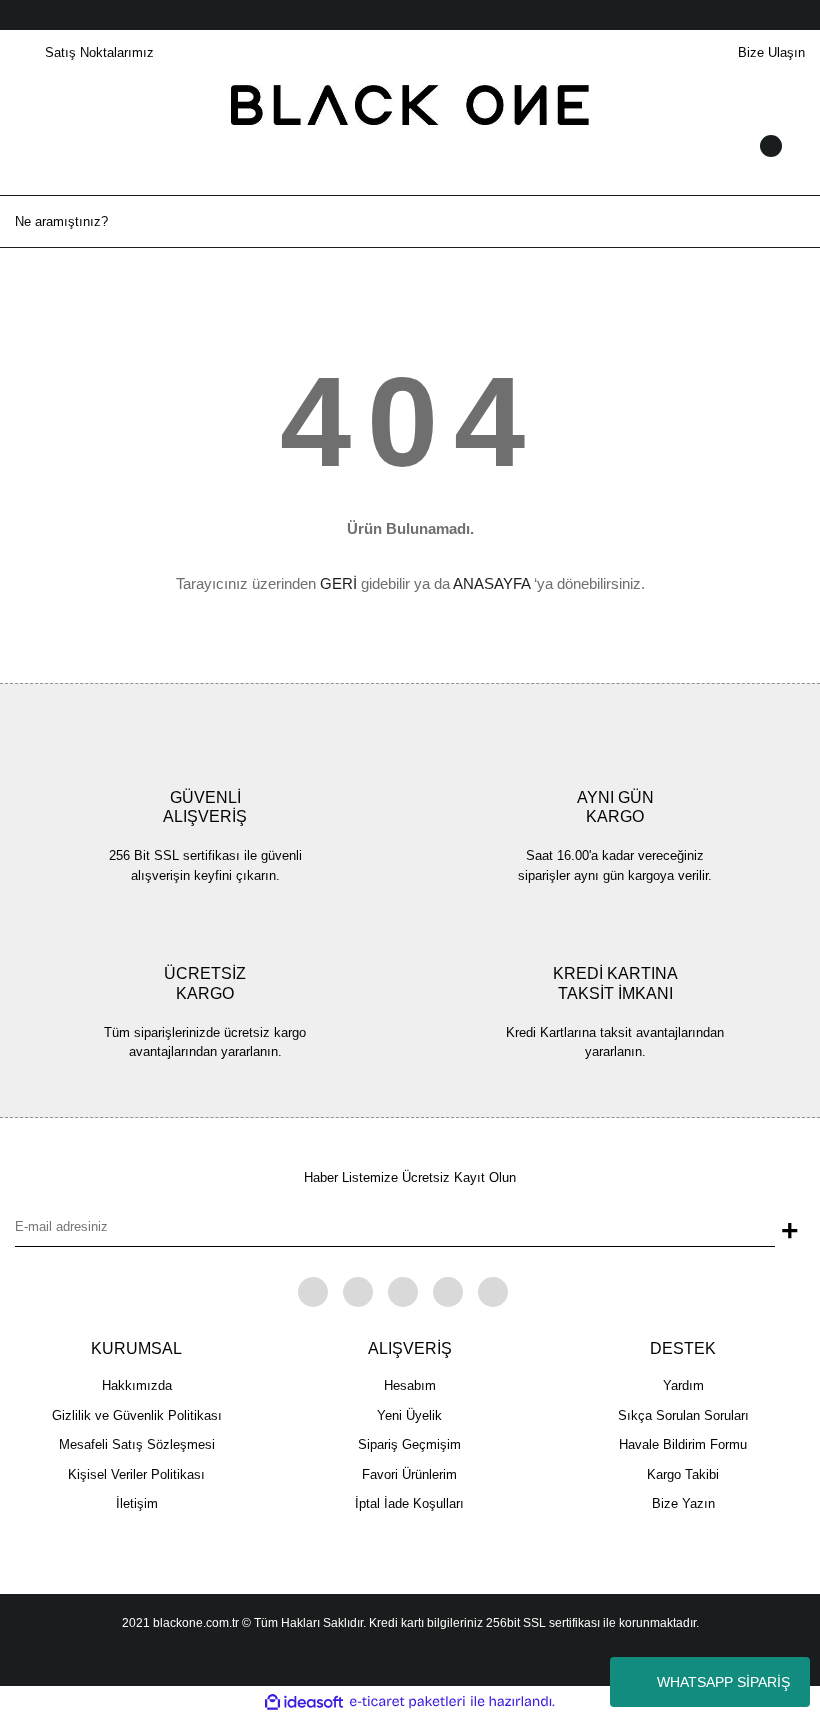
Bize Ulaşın (771, 52)
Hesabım (410, 1385)
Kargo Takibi (683, 1474)
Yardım (683, 1385)
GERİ (338, 583)
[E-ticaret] (407, 1702)
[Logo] (410, 103)
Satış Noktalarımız (99, 52)
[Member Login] (410, 165)
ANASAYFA (491, 583)
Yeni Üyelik (409, 1415)
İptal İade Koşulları (409, 1503)
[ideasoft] (304, 1702)
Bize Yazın (683, 1503)
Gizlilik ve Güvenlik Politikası (137, 1415)
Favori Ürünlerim (409, 1474)
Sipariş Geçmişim (409, 1444)
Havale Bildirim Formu (683, 1444)
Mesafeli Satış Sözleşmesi (137, 1444)
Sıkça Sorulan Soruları (683, 1415)
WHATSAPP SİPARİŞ (723, 1682)
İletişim (137, 1503)
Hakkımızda (137, 1385)
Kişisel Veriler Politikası (136, 1474)
